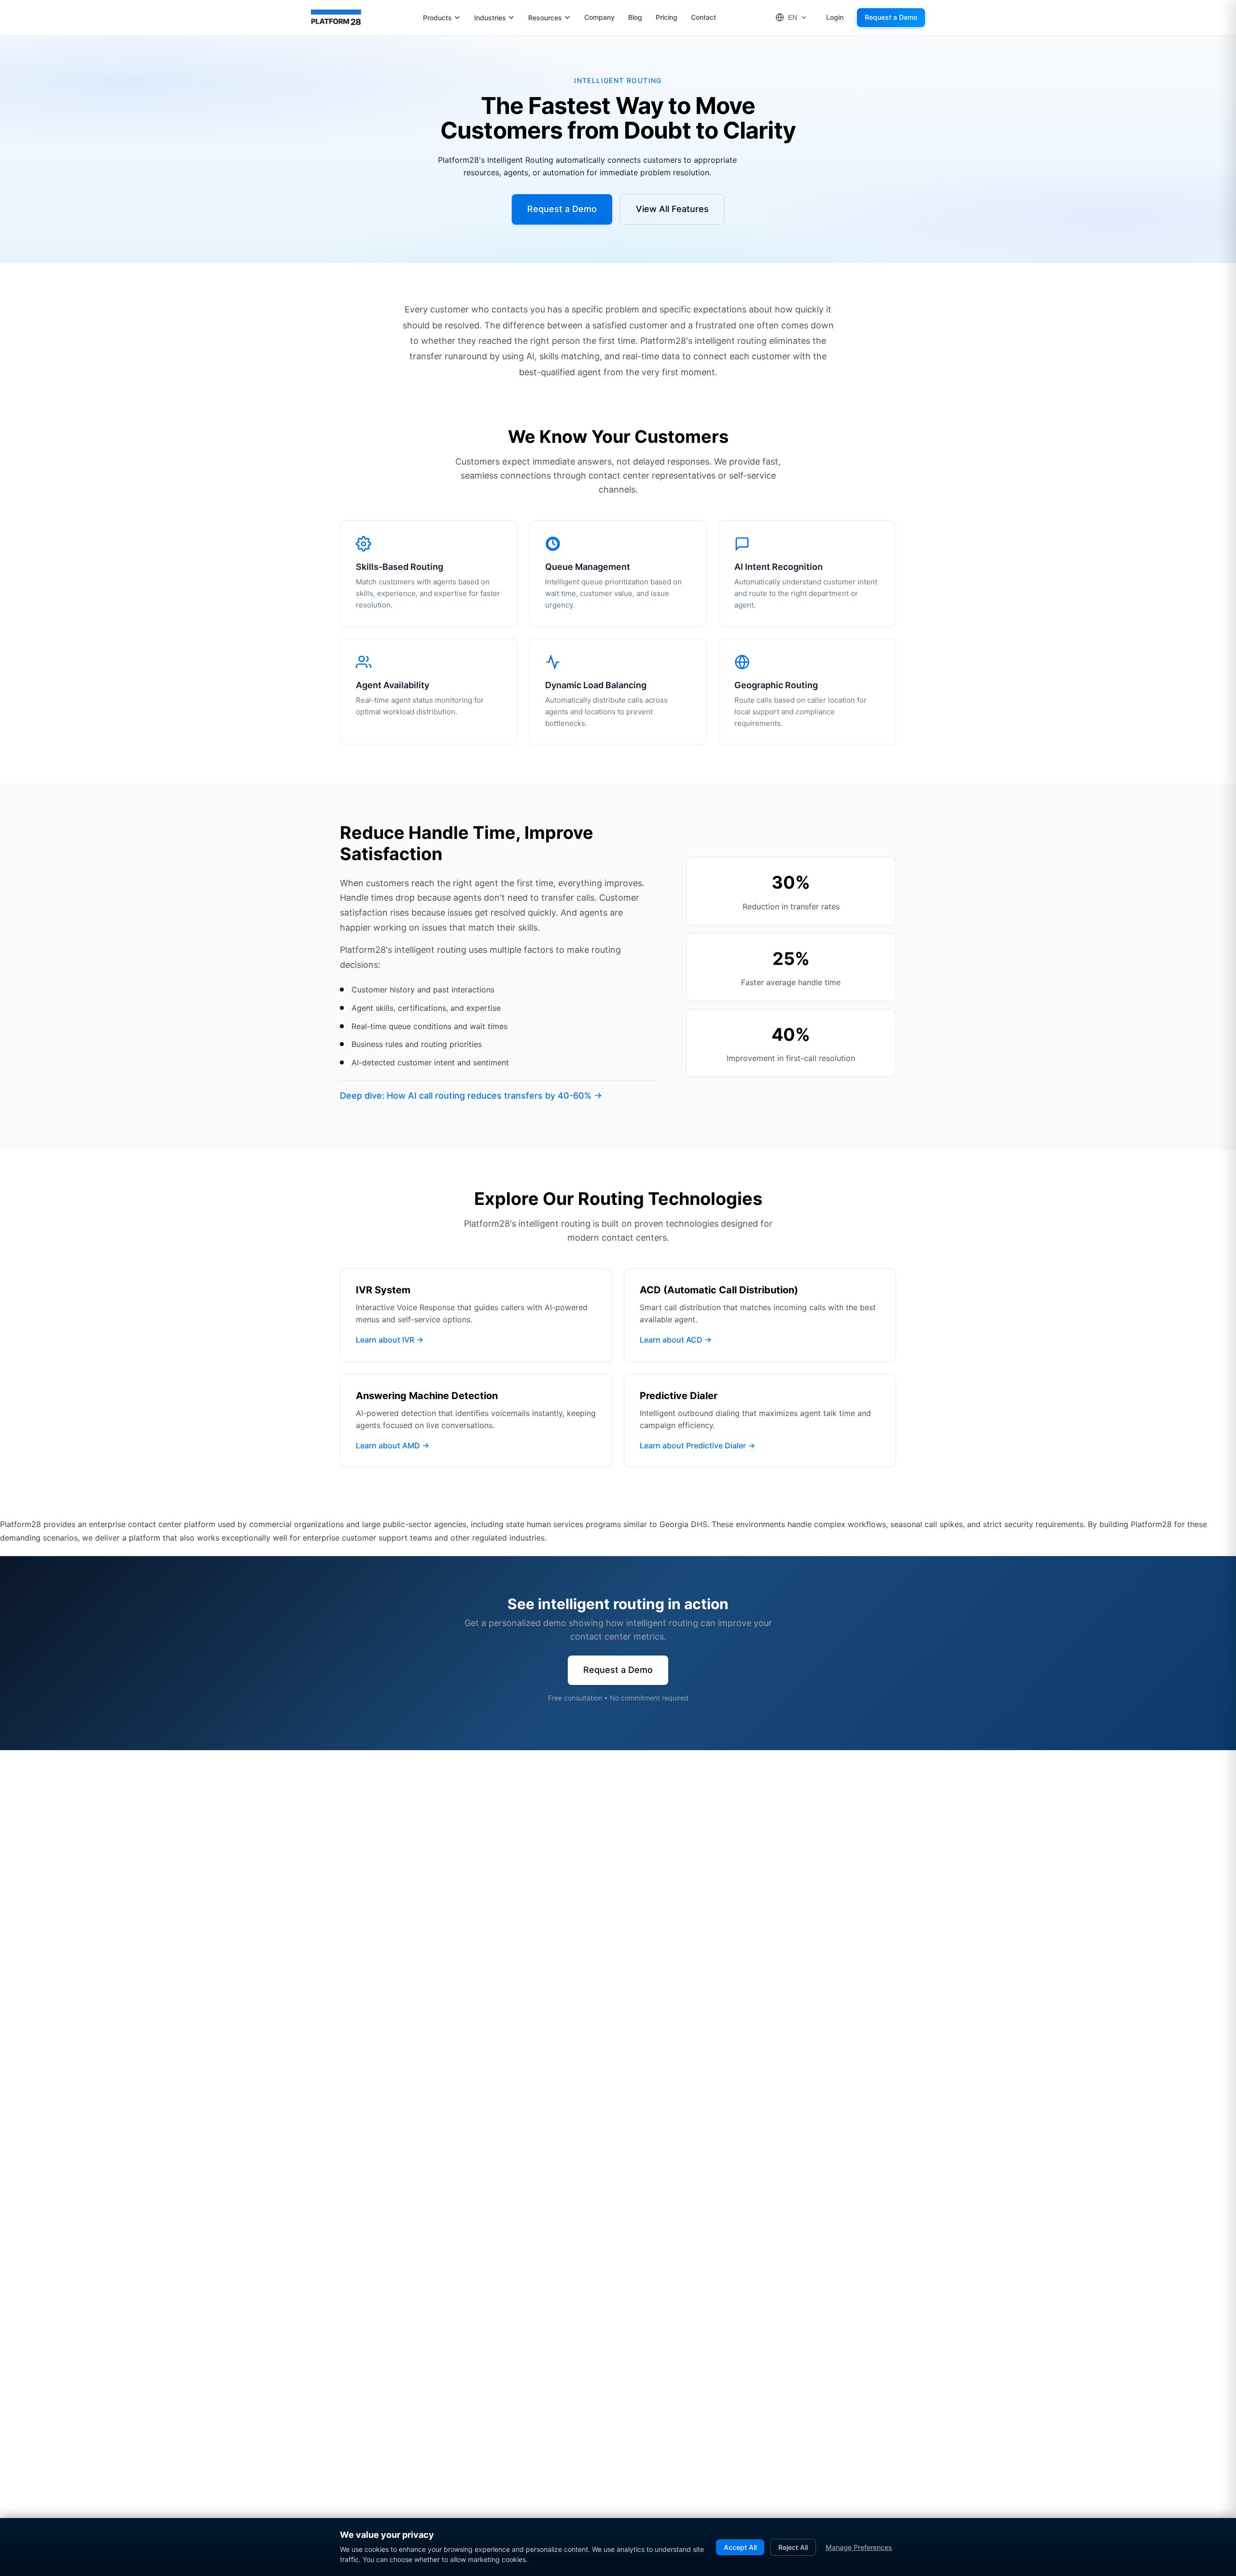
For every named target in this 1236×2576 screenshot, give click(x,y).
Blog (635, 17)
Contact (703, 17)
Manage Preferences (859, 2547)
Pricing (667, 17)
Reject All (793, 2547)
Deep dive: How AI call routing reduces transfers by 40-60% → (471, 1096)
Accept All (740, 2547)
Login (835, 17)
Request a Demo (891, 17)
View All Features (672, 209)
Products (437, 18)
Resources (545, 18)
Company (599, 17)
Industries (490, 18)
